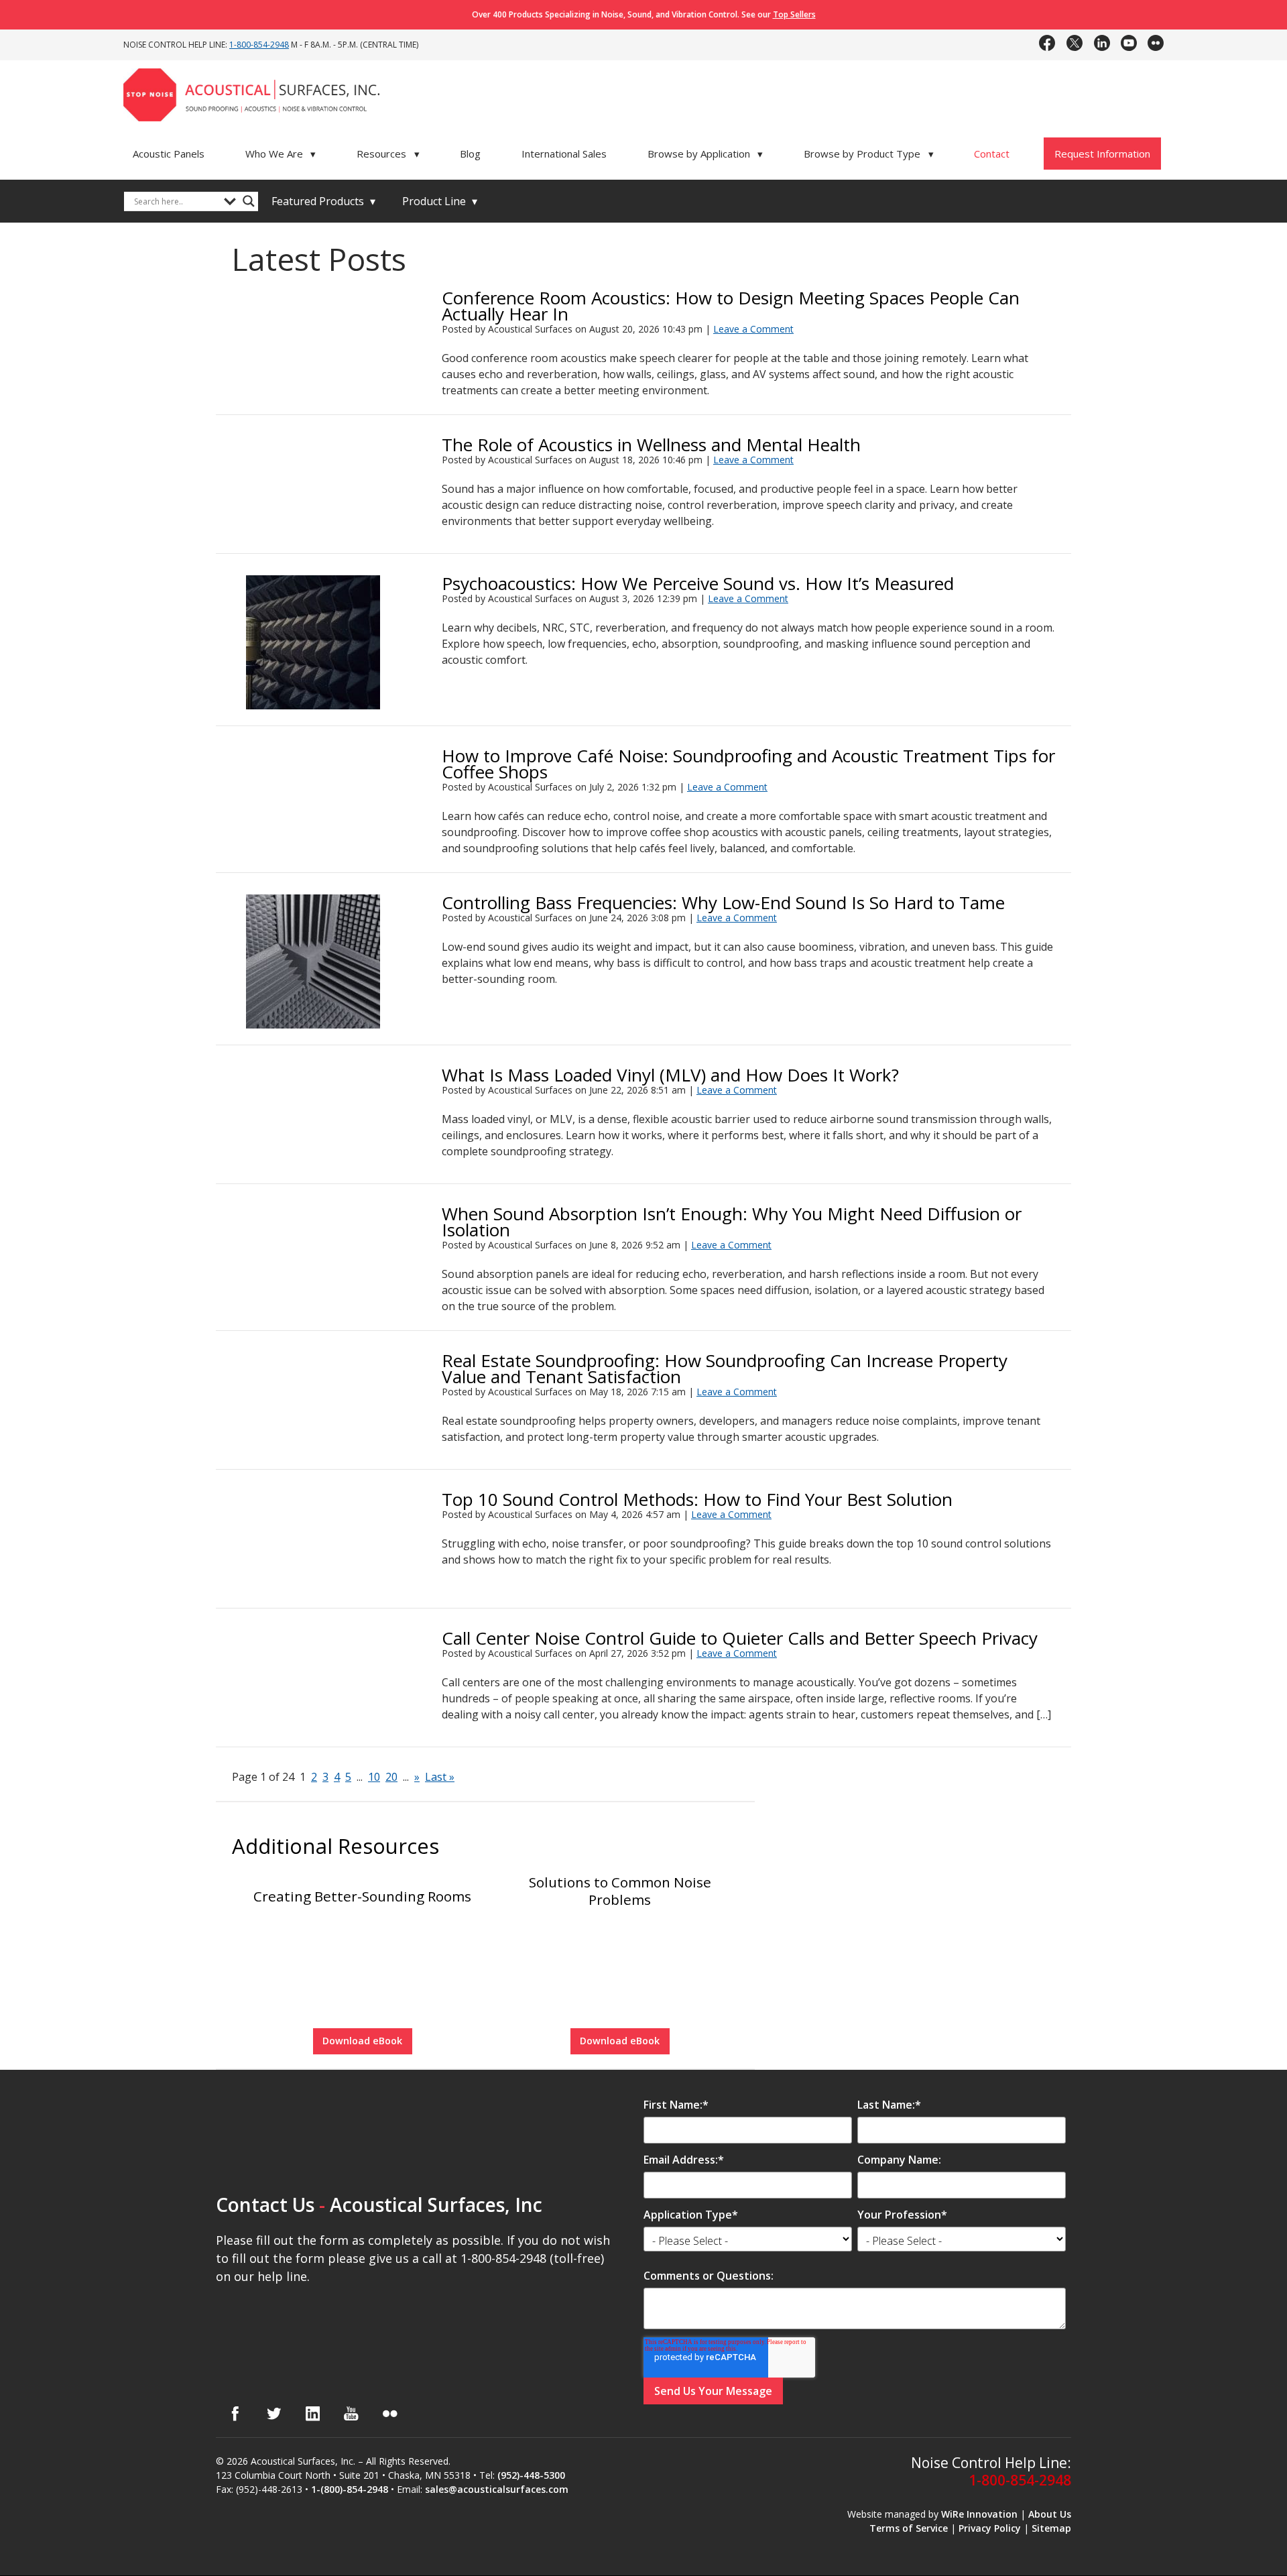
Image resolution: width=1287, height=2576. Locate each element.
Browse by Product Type (869, 154)
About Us (1050, 2513)
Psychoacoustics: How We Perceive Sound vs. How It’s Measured (698, 583)
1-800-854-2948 (259, 45)
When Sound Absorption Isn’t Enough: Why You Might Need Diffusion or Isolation (732, 1222)
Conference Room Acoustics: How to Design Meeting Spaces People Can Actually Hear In (731, 306)
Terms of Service (909, 2527)
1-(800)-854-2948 (350, 2489)
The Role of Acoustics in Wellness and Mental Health (651, 445)
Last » (440, 1777)
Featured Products (323, 201)
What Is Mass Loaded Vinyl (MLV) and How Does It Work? (670, 1075)
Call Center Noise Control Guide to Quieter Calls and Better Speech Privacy (740, 1638)
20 (391, 1777)
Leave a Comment (753, 329)
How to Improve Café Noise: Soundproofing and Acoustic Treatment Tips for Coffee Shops (748, 764)
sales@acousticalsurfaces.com (497, 2489)
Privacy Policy (990, 2527)
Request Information (1102, 154)
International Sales (564, 154)
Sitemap (1051, 2527)
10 (374, 1777)
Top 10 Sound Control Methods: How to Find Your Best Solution (697, 1499)
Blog (470, 154)
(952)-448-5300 (531, 2475)
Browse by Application (706, 154)
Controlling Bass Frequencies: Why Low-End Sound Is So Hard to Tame (723, 902)
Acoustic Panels (169, 154)
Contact (992, 154)
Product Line (440, 201)
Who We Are (281, 154)
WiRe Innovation (979, 2513)
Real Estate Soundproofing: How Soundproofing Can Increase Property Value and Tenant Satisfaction (725, 1368)
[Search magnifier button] (249, 201)
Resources (388, 154)
